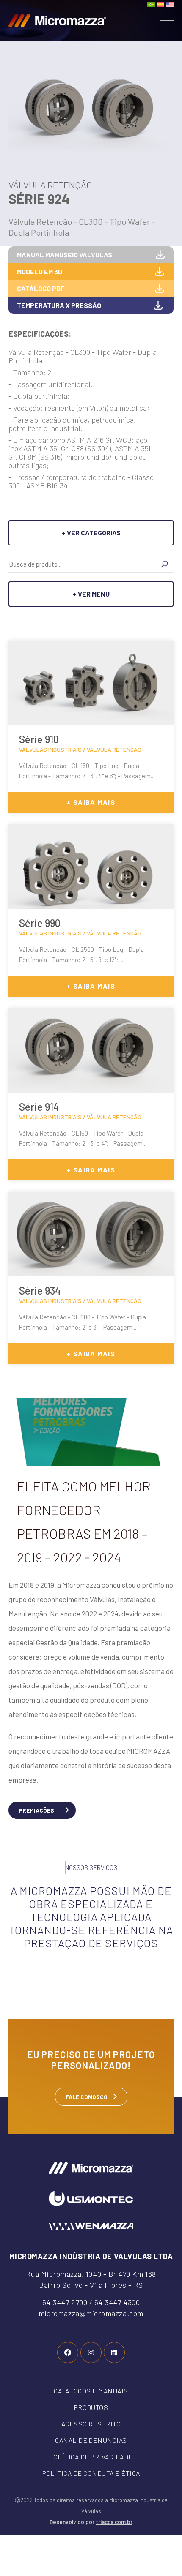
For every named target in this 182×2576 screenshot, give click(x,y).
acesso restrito (91, 2424)
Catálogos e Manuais (91, 2391)
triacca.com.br (114, 2522)
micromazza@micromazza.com (91, 2313)
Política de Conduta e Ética (91, 2473)
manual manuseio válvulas (65, 255)
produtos (91, 2407)
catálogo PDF (41, 288)
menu (167, 20)
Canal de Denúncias (91, 2440)
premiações (36, 1810)
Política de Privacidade (91, 2457)
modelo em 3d (40, 271)
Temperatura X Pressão (59, 305)
